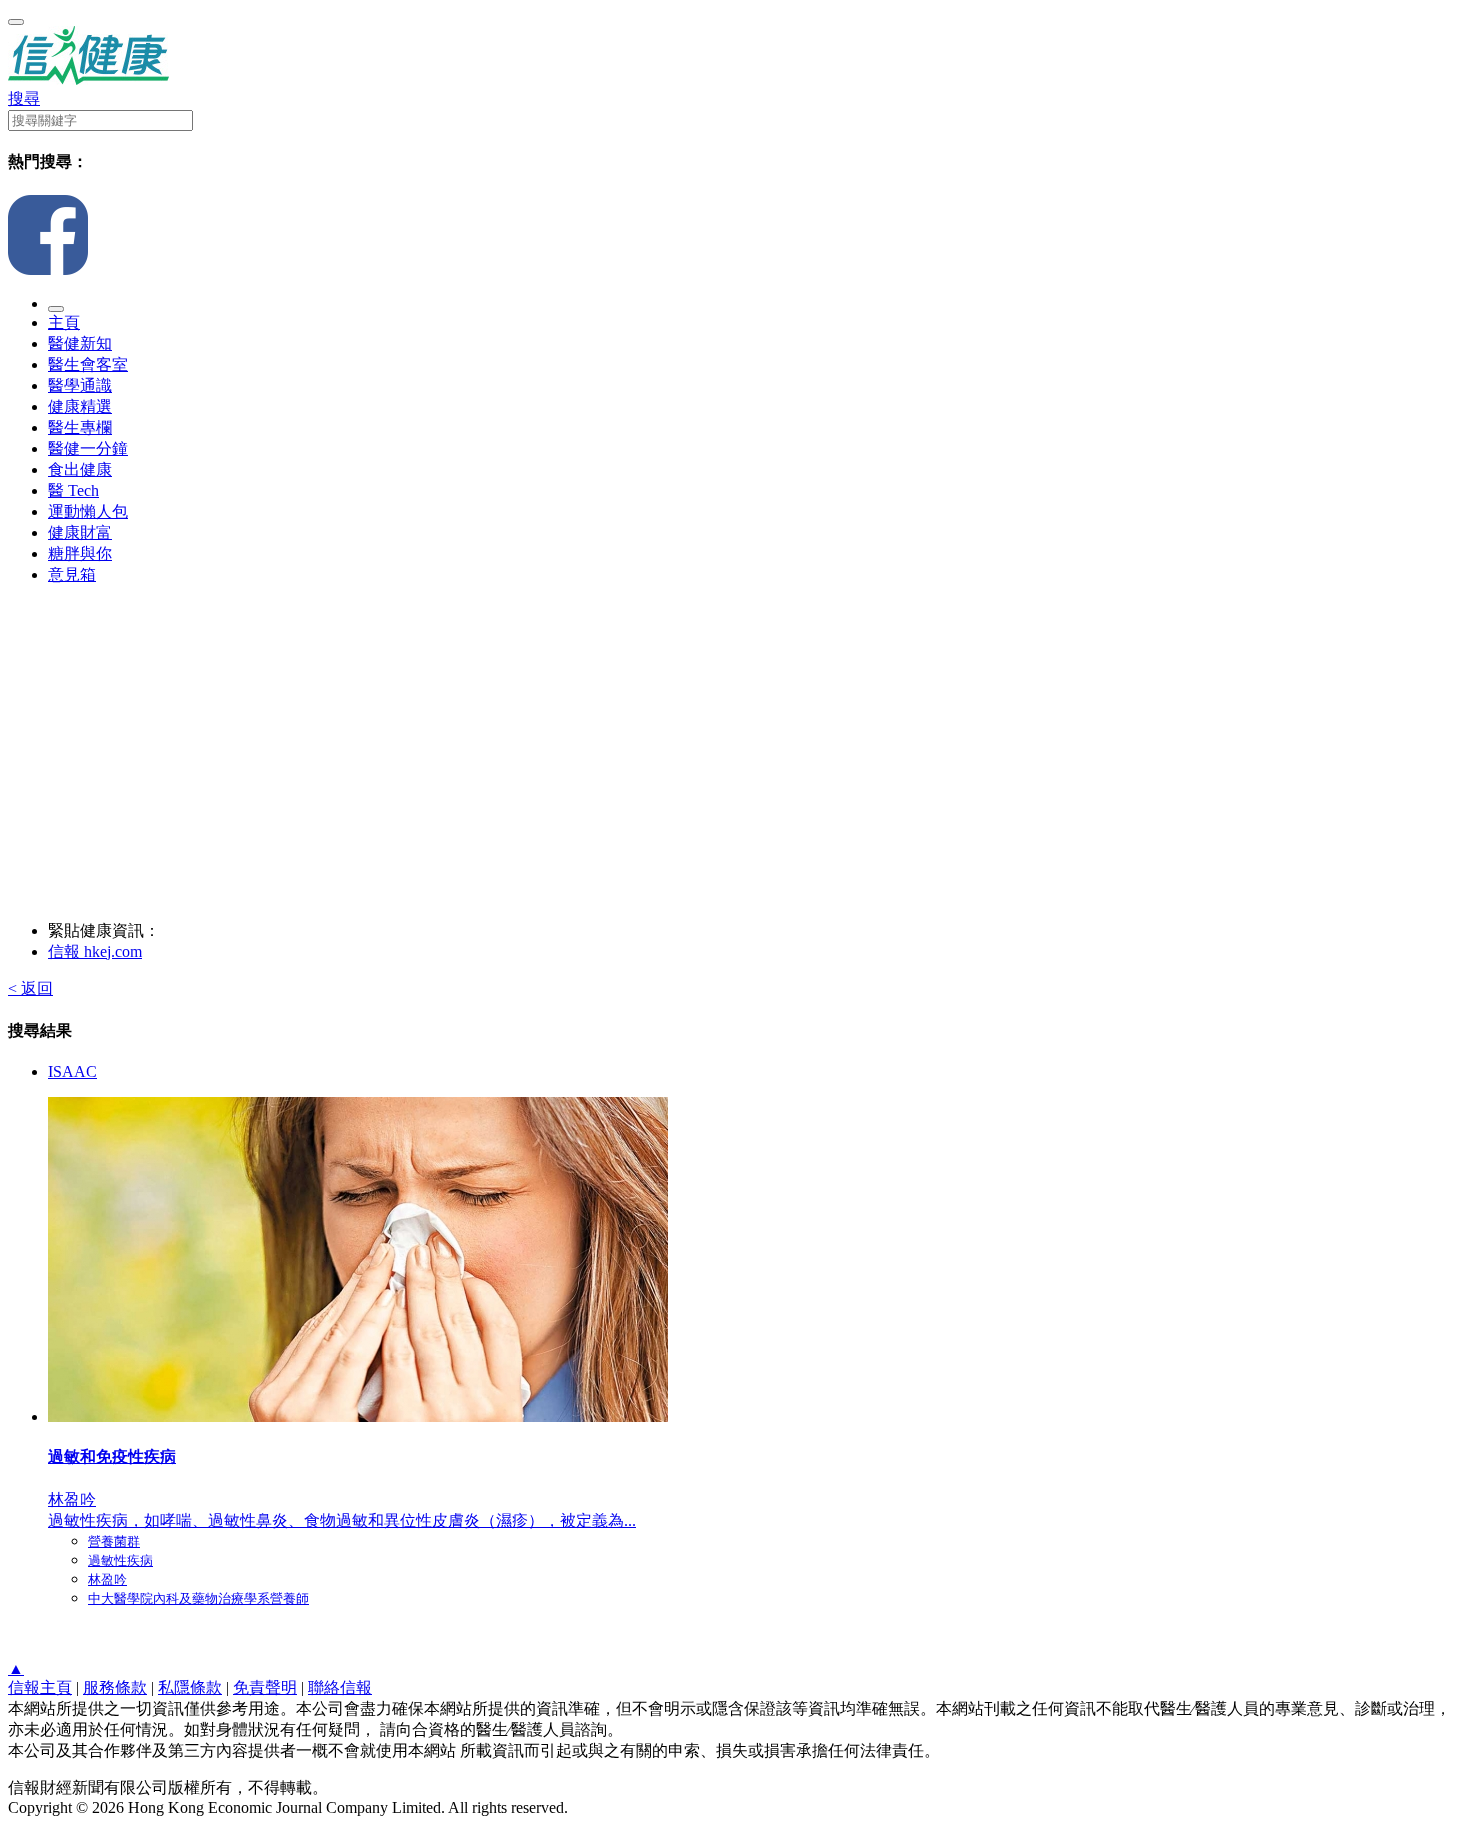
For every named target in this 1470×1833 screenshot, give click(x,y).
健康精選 (80, 406)
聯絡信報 (340, 1687)
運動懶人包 (88, 511)
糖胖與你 (80, 553)
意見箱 (72, 574)
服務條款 (115, 1687)
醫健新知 (80, 343)
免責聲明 (265, 1687)
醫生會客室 (88, 364)
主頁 (64, 322)
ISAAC (72, 1071)
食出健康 (80, 469)
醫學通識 (80, 385)
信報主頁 (40, 1687)
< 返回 (30, 988)
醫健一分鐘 (88, 448)
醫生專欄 (80, 427)
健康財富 (80, 532)
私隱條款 (190, 1687)
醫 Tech (73, 490)
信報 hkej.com (95, 951)
